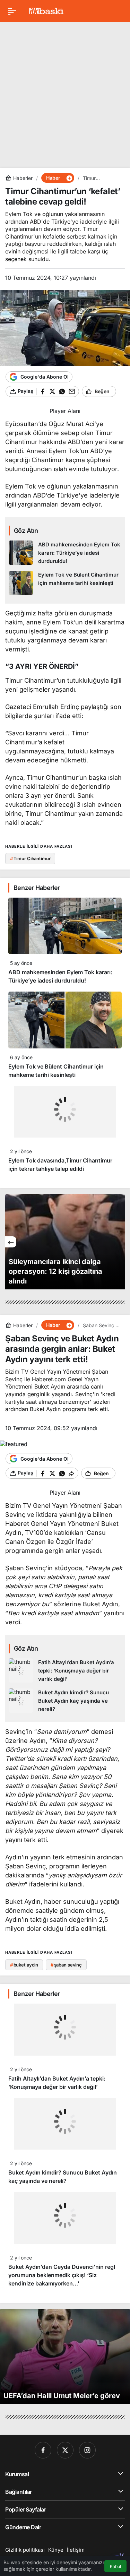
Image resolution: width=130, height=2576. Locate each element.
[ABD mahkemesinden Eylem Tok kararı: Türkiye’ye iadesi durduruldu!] (65, 553)
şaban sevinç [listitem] (66, 1965)
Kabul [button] (115, 2566)
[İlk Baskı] (46, 10)
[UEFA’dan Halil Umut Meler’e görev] (65, 2356)
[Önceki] (11, 1242)
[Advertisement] (65, 92)
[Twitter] (65, 2450)
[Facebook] (43, 2450)
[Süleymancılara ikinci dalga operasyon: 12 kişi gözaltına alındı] (65, 1242)
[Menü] (12, 11)
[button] (69, 178)
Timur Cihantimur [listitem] (30, 858)
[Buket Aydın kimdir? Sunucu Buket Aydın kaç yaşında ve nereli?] (65, 1701)
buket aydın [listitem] (24, 1965)
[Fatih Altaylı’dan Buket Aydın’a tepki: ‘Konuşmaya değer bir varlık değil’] (65, 1671)
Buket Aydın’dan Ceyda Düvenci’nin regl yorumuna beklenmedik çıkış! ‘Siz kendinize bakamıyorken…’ (62, 2275)
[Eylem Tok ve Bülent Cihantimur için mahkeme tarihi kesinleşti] (65, 583)
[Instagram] (87, 2450)
